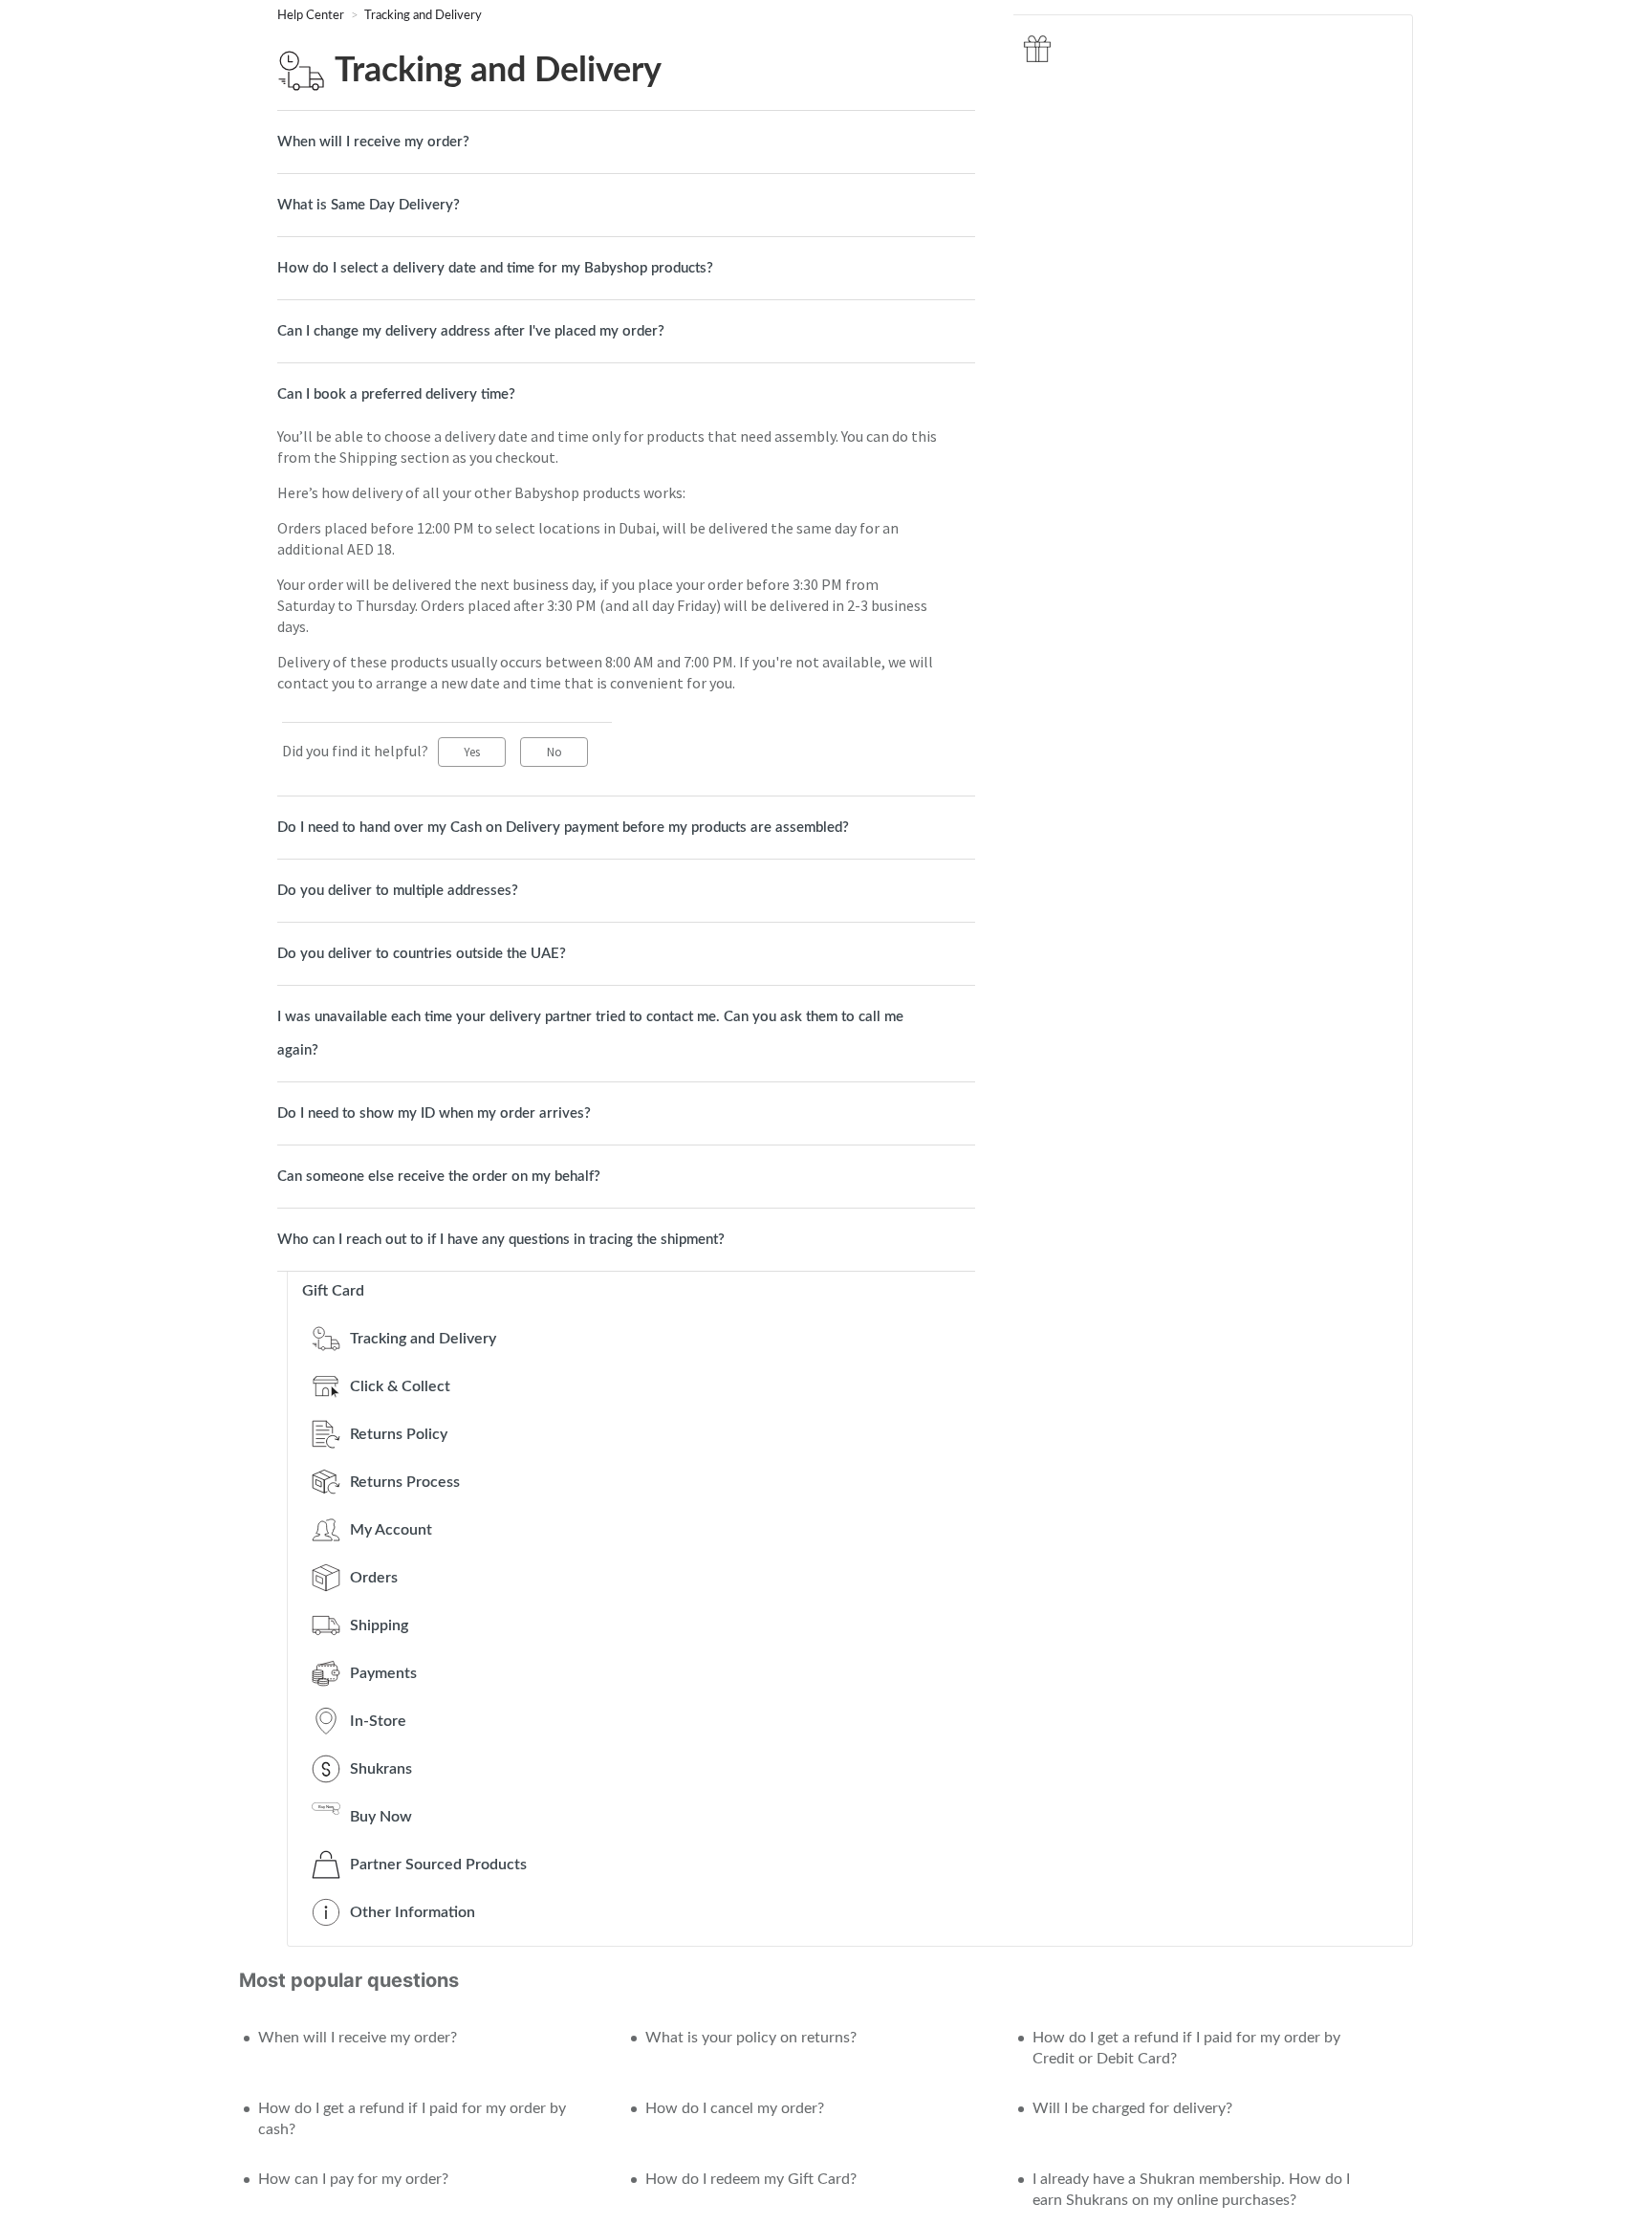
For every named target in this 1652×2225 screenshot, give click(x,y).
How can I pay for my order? (353, 2179)
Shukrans (381, 1769)
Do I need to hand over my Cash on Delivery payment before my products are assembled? (563, 828)
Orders (374, 1578)
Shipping (379, 1625)
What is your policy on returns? (751, 2038)
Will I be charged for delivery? (1132, 2108)
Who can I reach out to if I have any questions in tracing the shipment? (501, 1240)
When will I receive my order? (373, 142)
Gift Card (333, 1291)
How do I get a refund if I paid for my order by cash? (412, 2119)
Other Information (413, 1912)
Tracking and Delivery (423, 16)
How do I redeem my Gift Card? (751, 2179)
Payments (383, 1673)
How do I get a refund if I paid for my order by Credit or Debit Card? (1186, 2048)
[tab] (626, 142)
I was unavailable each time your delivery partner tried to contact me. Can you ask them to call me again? (590, 1034)
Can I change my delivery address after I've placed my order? (471, 331)
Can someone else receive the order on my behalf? (439, 1177)
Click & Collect (400, 1386)
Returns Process (405, 1482)
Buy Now (381, 1817)
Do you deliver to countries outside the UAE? (422, 954)
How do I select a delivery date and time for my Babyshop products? (495, 268)
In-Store (378, 1721)
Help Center (312, 16)
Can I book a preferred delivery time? (396, 394)
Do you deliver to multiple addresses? (398, 891)
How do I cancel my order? (735, 2108)
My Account (391, 1530)
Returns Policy (399, 1434)
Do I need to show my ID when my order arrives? (434, 1113)
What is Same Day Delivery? (369, 205)
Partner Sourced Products (438, 1865)
